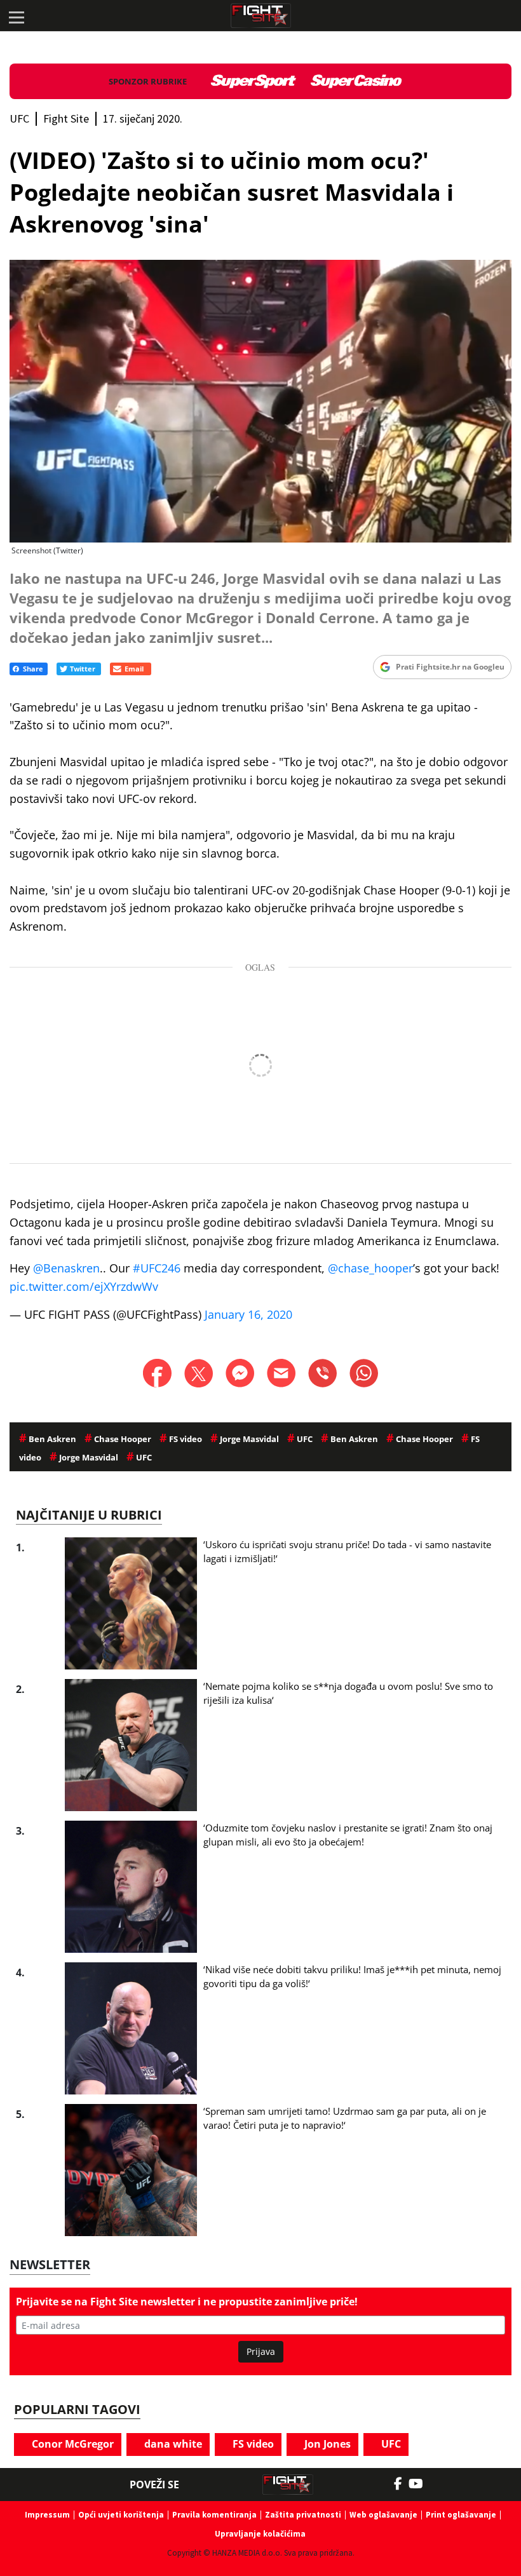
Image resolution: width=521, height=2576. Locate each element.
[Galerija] (260, 401)
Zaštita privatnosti (303, 2515)
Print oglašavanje (461, 2515)
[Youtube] (422, 2484)
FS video (252, 2444)
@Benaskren (66, 1268)
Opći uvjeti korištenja (121, 2515)
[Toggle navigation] (16, 16)
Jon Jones (326, 2444)
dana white (172, 2444)
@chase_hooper (370, 1268)
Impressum (47, 2515)
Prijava (261, 2351)
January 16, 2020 (248, 1314)
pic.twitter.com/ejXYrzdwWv (84, 1286)
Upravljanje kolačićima (260, 2534)
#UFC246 (157, 1268)
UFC (390, 2444)
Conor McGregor (71, 2444)
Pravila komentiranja (214, 2515)
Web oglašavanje (383, 2515)
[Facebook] (401, 2484)
